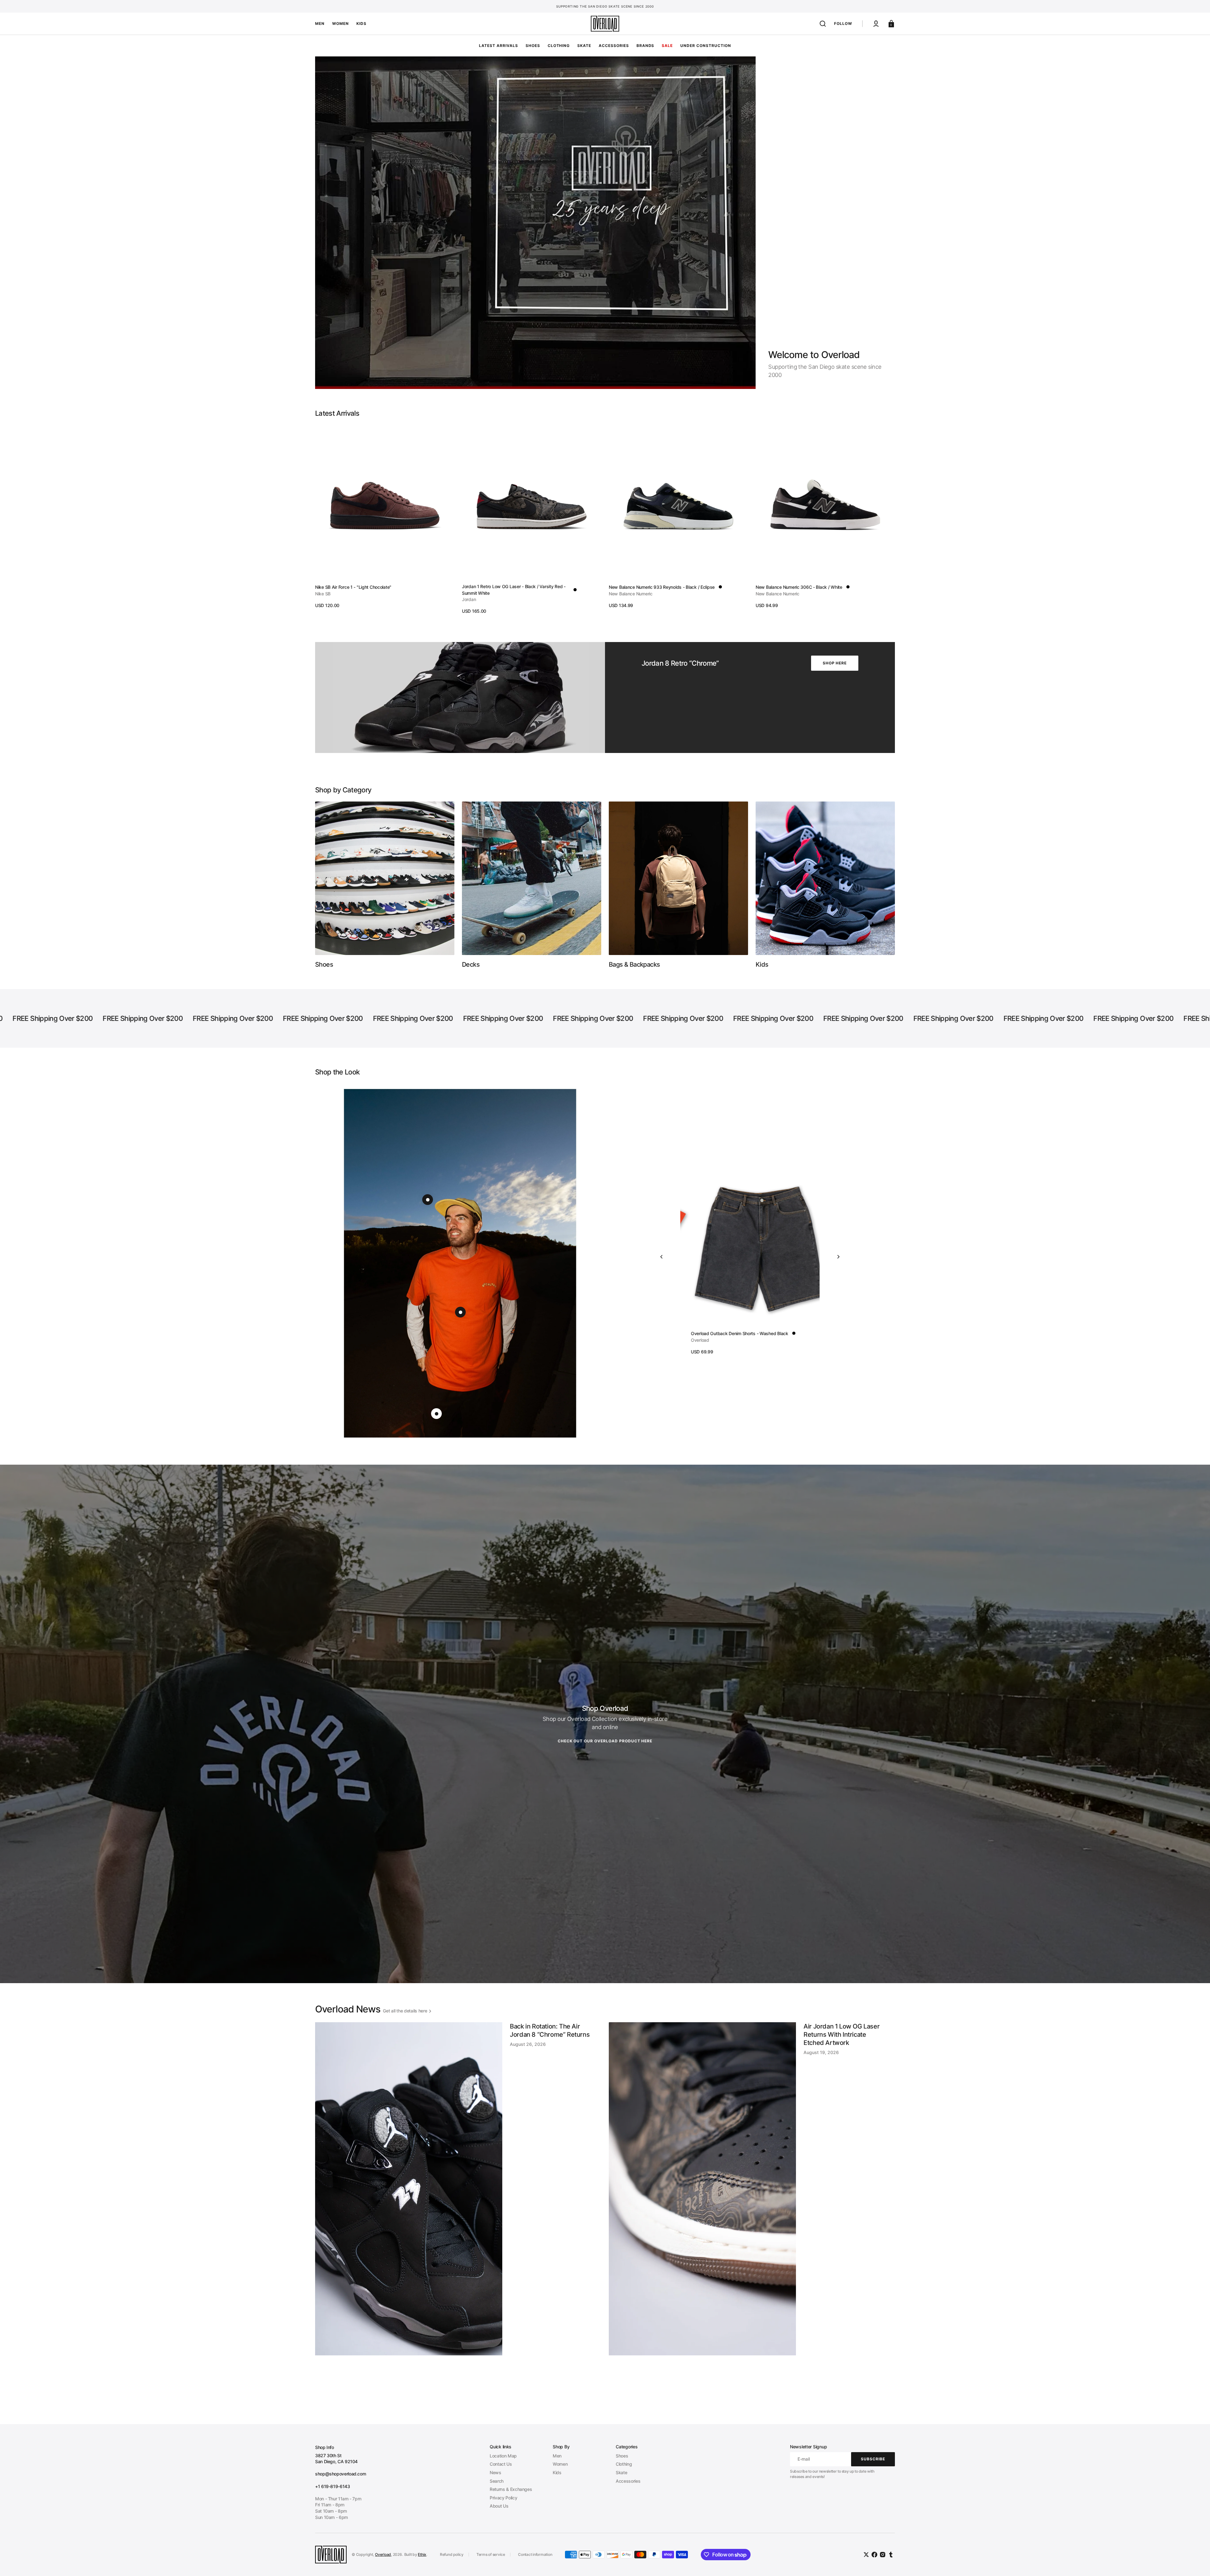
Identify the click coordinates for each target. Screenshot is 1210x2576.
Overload (383, 2554)
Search (497, 2481)
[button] (823, 24)
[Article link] (458, 2213)
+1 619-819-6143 (333, 2486)
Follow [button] (843, 23)
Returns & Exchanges (511, 2489)
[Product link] (385, 517)
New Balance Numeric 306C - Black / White (799, 587)
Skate (621, 2472)
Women (560, 2464)
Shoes (622, 2456)
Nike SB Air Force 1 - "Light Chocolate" (353, 587)
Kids (557, 2472)
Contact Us (501, 2464)
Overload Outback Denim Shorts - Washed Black (729, 1333)
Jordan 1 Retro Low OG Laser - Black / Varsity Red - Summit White (514, 590)
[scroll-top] (1197, 2563)
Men (557, 2456)
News (496, 2472)
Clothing (624, 2464)
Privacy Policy (503, 2498)
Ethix (422, 2554)
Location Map (503, 2456)
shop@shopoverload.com (340, 2474)
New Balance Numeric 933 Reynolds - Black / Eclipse (662, 587)
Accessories (628, 2481)
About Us (499, 2506)
